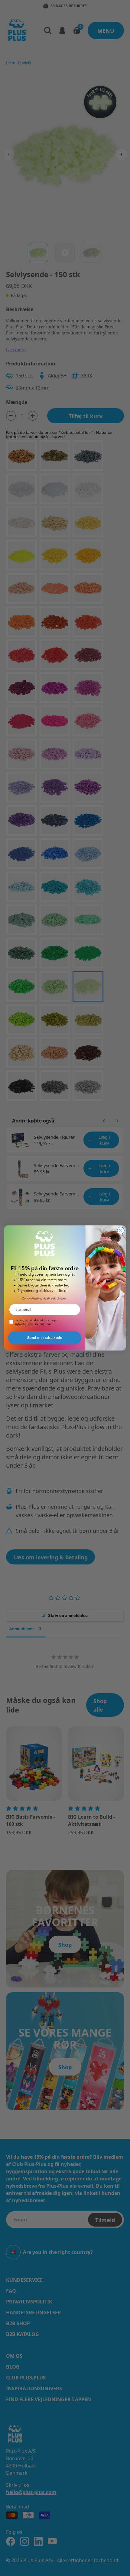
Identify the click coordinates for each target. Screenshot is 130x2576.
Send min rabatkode (45, 1338)
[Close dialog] (121, 1231)
